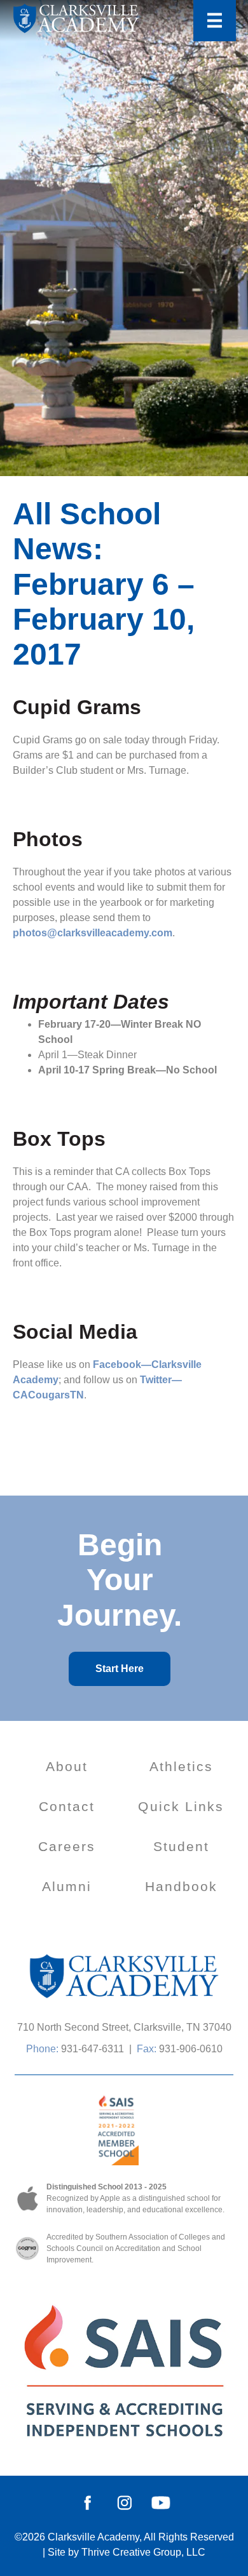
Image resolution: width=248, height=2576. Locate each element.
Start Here (120, 1669)
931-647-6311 (93, 2049)
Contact (67, 1806)
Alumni (67, 1886)
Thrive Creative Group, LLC (143, 2552)
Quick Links (181, 1806)
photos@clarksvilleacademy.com (93, 933)
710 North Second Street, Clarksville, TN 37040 (124, 2027)
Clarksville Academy (93, 2537)
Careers (67, 1846)
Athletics (182, 1766)
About (67, 1766)
